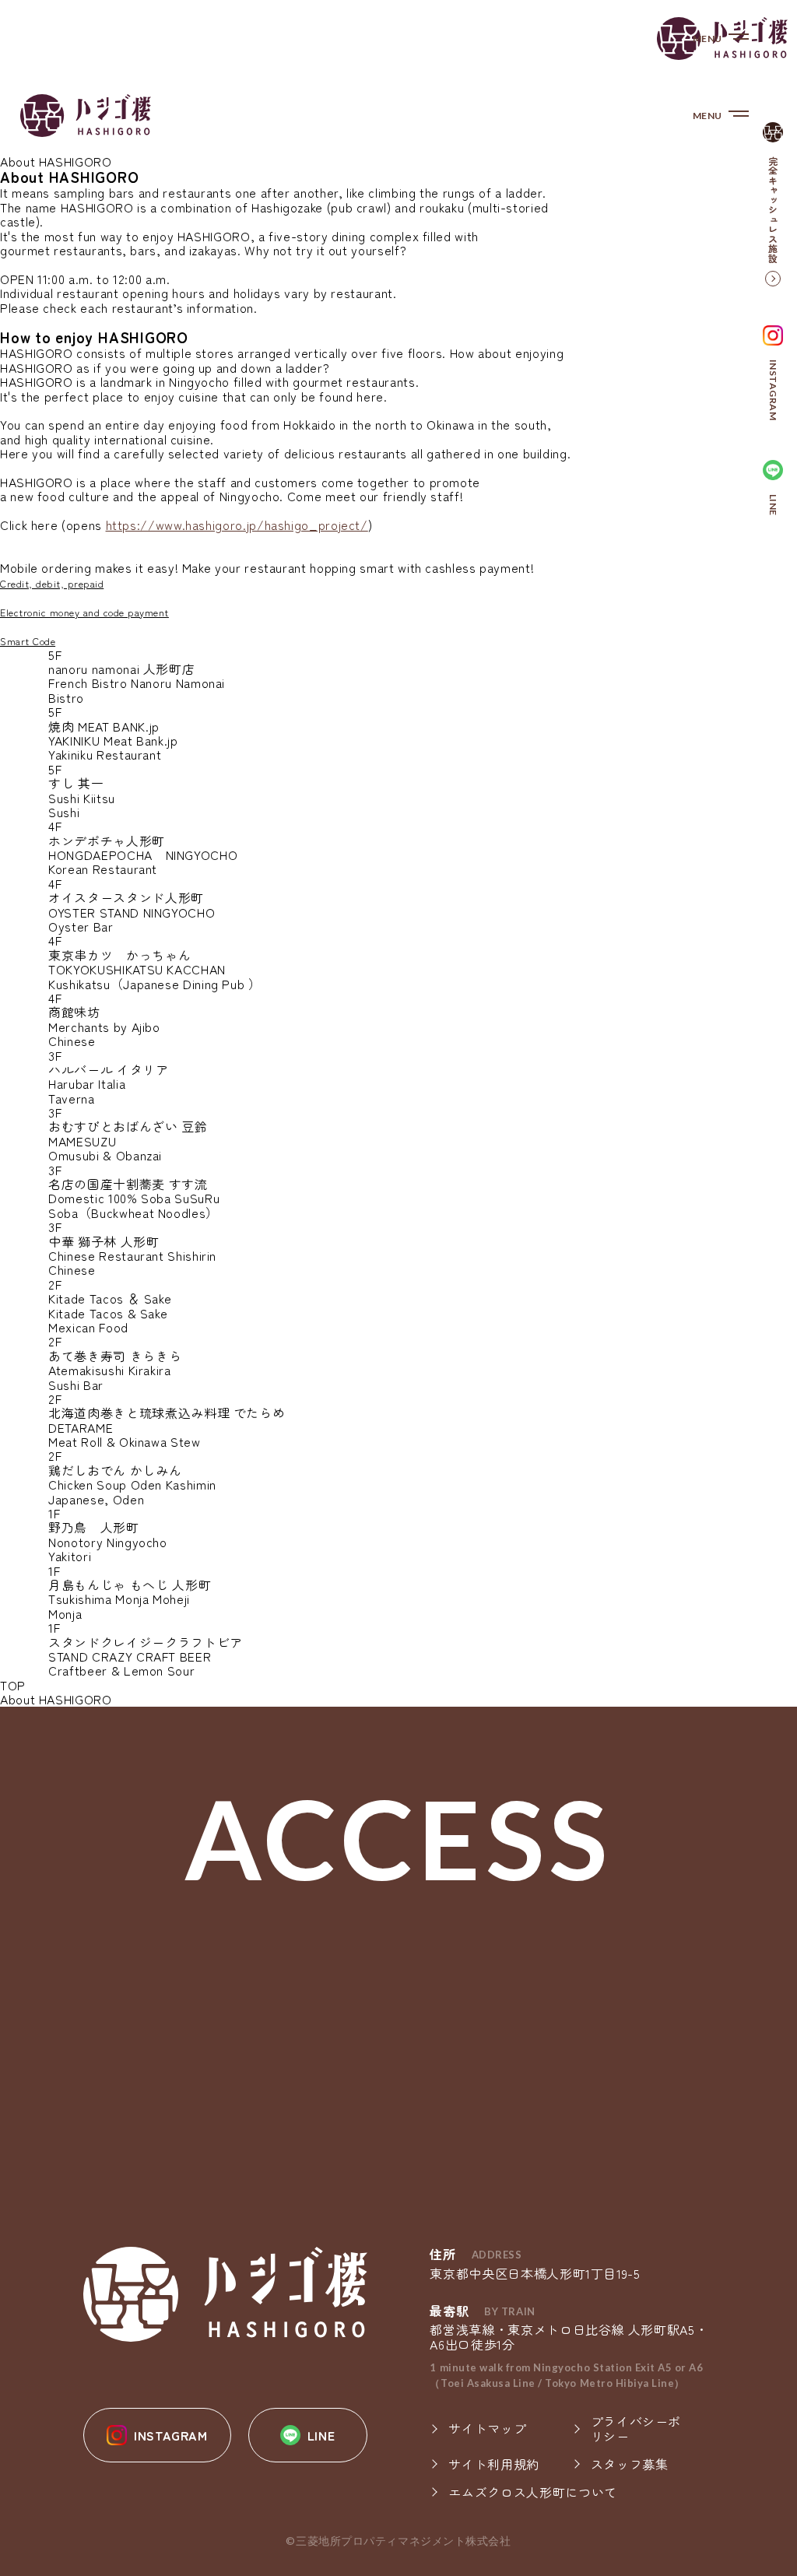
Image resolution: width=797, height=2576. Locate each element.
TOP (13, 1685)
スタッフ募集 (630, 2464)
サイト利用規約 (493, 2464)
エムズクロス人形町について (532, 2492)
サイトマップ (487, 2428)
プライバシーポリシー (636, 2429)
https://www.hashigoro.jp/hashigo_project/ (237, 525)
